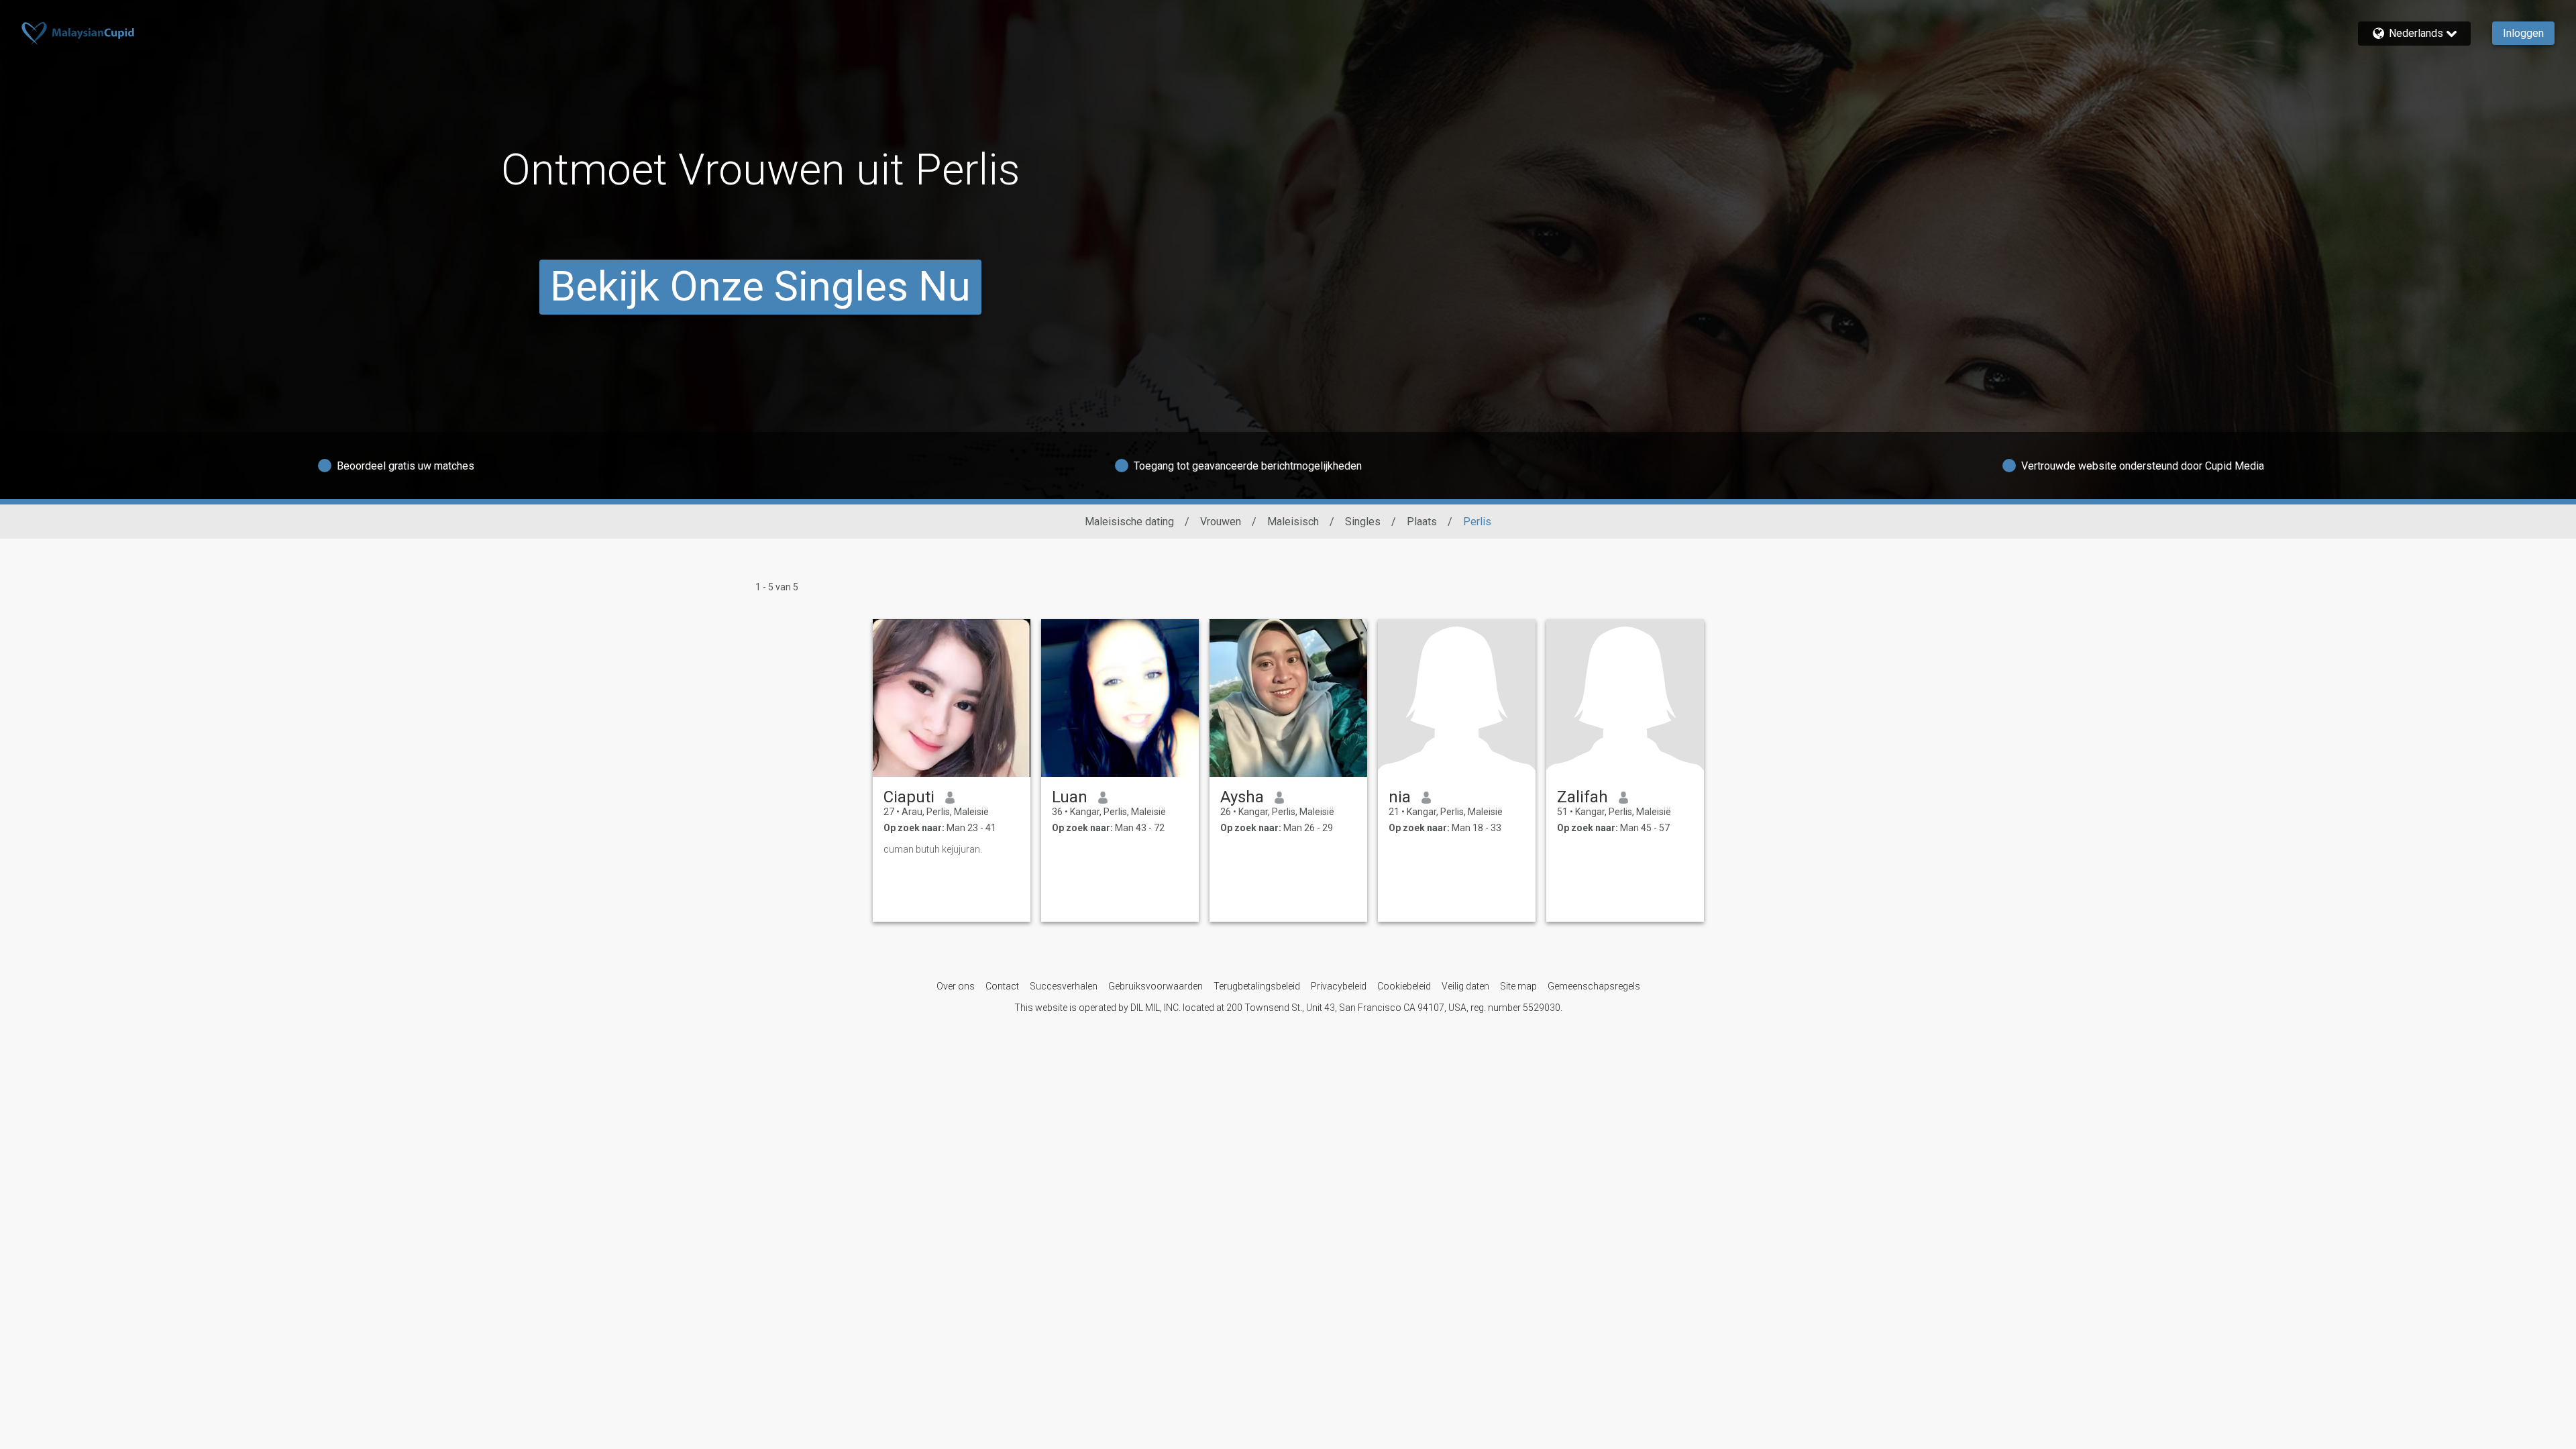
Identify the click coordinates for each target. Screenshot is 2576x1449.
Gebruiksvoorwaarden (1156, 986)
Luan (1070, 797)
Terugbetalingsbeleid (1257, 986)
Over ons (956, 986)
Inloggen (2523, 33)
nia (1400, 797)
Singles (1363, 522)
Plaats (1422, 522)
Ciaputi (909, 797)
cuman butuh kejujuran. (933, 849)
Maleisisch (1293, 522)
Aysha (1242, 797)
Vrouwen (1221, 522)
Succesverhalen (1064, 986)
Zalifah (1582, 797)
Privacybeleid (1339, 986)
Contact (1002, 986)
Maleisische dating (1129, 522)
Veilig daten (1465, 986)
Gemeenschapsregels (1594, 986)
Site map (1518, 986)
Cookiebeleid (1404, 986)
